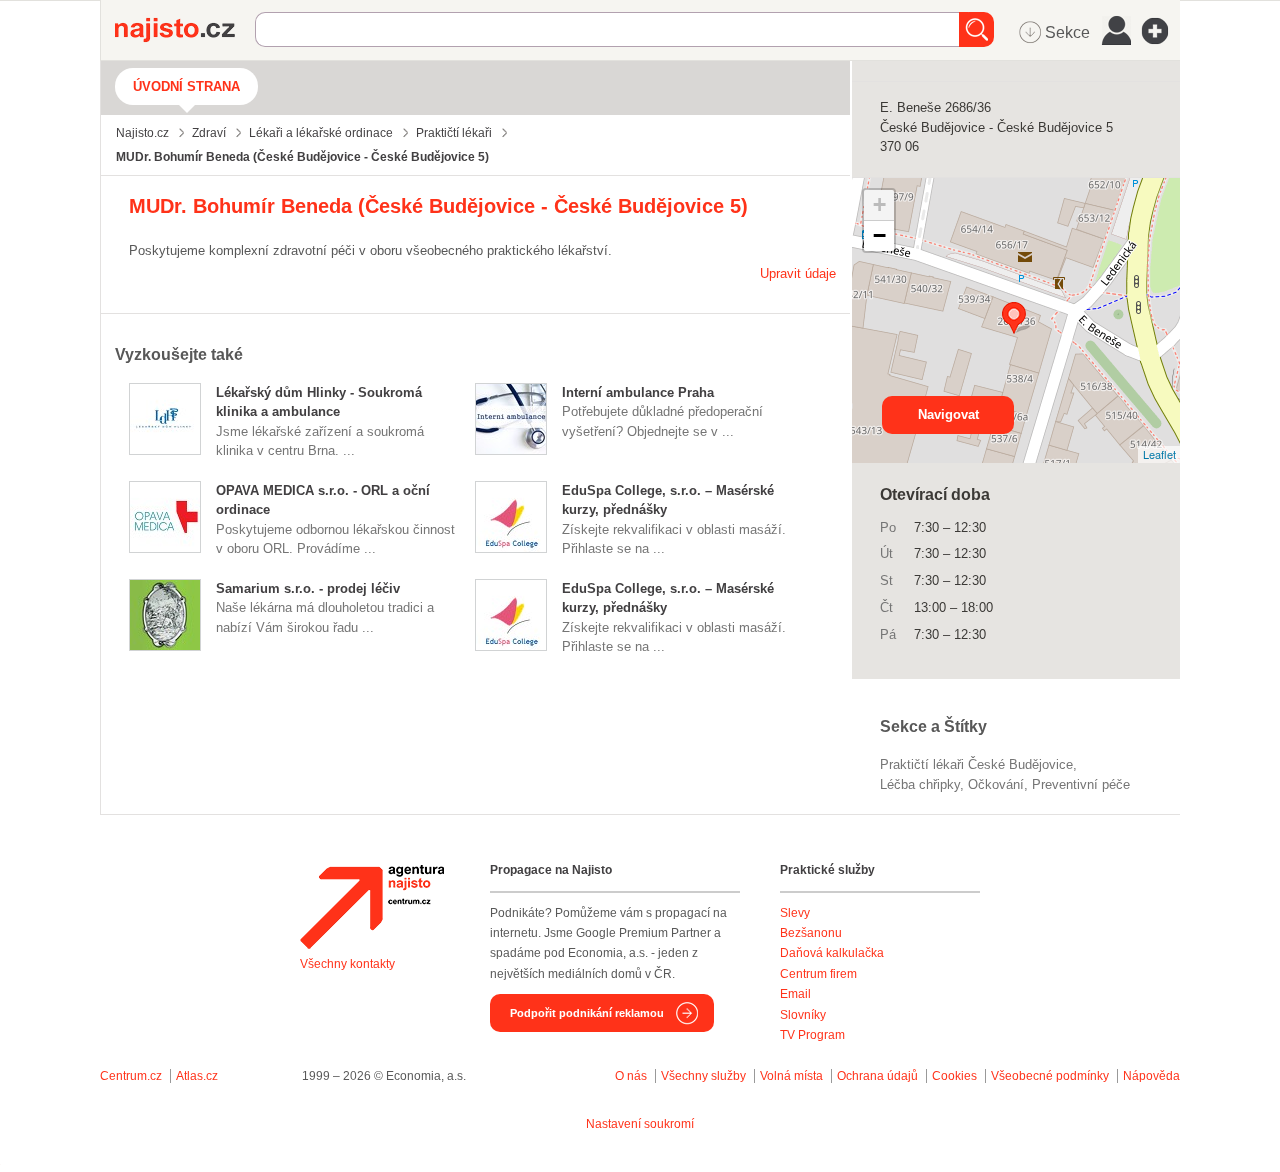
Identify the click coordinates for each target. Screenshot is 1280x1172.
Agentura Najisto (372, 907)
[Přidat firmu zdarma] (1161, 31)
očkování (996, 784)
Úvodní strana (186, 86)
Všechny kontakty (347, 964)
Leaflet (1159, 454)
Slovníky (803, 1015)
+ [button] (879, 204)
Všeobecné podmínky (1050, 1076)
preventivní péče (1081, 784)
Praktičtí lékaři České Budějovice (976, 764)
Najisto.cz (185, 30)
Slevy (795, 913)
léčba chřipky (920, 784)
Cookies (954, 1076)
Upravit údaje (798, 273)
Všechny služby (705, 1076)
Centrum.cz (131, 1076)
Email (795, 994)
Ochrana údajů (877, 1076)
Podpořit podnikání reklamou (587, 1013)
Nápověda (1151, 1076)
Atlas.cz (197, 1076)
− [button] (879, 235)
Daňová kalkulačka (832, 953)
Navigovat (948, 414)
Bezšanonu (811, 933)
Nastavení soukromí (640, 1124)
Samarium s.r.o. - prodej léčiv (308, 588)
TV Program (812, 1035)
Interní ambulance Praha (638, 392)
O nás (631, 1076)
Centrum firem (818, 974)
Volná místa (791, 1076)
